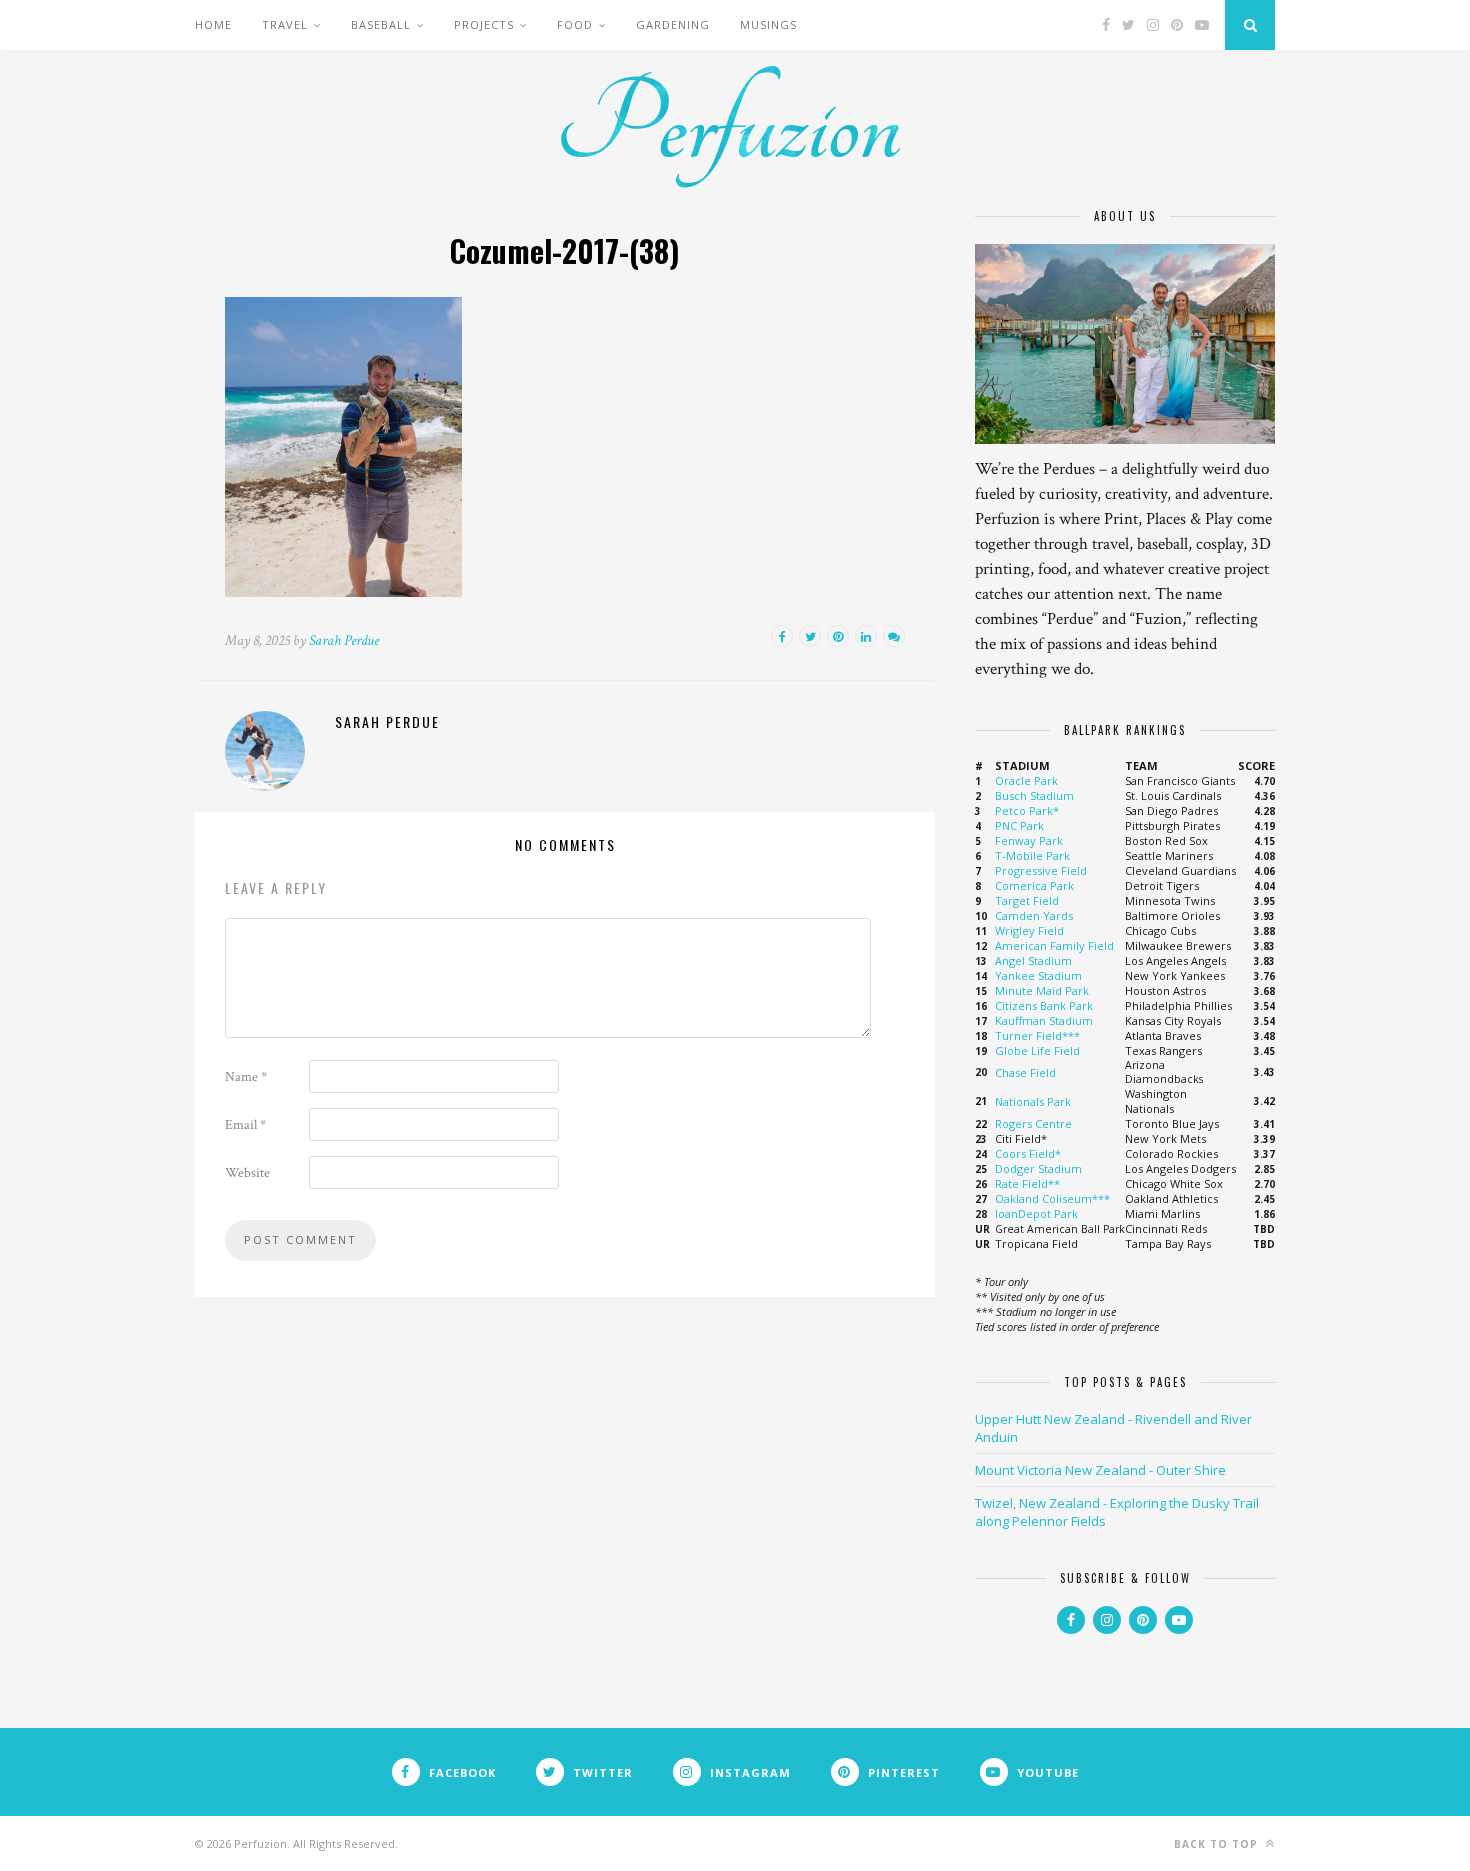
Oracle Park (1026, 780)
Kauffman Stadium (1044, 1020)
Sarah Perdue (344, 640)
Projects (484, 24)
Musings (768, 24)
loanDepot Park (1036, 1213)
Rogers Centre (1033, 1123)
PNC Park (1019, 825)
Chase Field (1025, 1072)
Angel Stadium (1033, 960)
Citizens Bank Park (1044, 1005)
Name (246, 1077)
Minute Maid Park (1042, 990)
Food (575, 24)
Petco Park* (1027, 810)
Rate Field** (1027, 1183)
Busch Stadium (1034, 795)
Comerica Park (1034, 885)
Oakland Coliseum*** (1052, 1198)
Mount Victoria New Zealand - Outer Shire (1100, 1470)
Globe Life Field (1037, 1050)
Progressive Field (1041, 870)
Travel (285, 24)
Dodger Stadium (1038, 1168)
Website (247, 1173)
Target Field (1027, 900)
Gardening (673, 24)
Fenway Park (1029, 840)
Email (245, 1125)
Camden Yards (1034, 915)
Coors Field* (1028, 1153)
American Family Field (1054, 945)
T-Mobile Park (1032, 855)
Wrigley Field (1029, 930)
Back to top (1218, 1844)
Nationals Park (1033, 1101)
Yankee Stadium (1038, 975)
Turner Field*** (1037, 1035)
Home (213, 24)
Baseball (381, 24)
